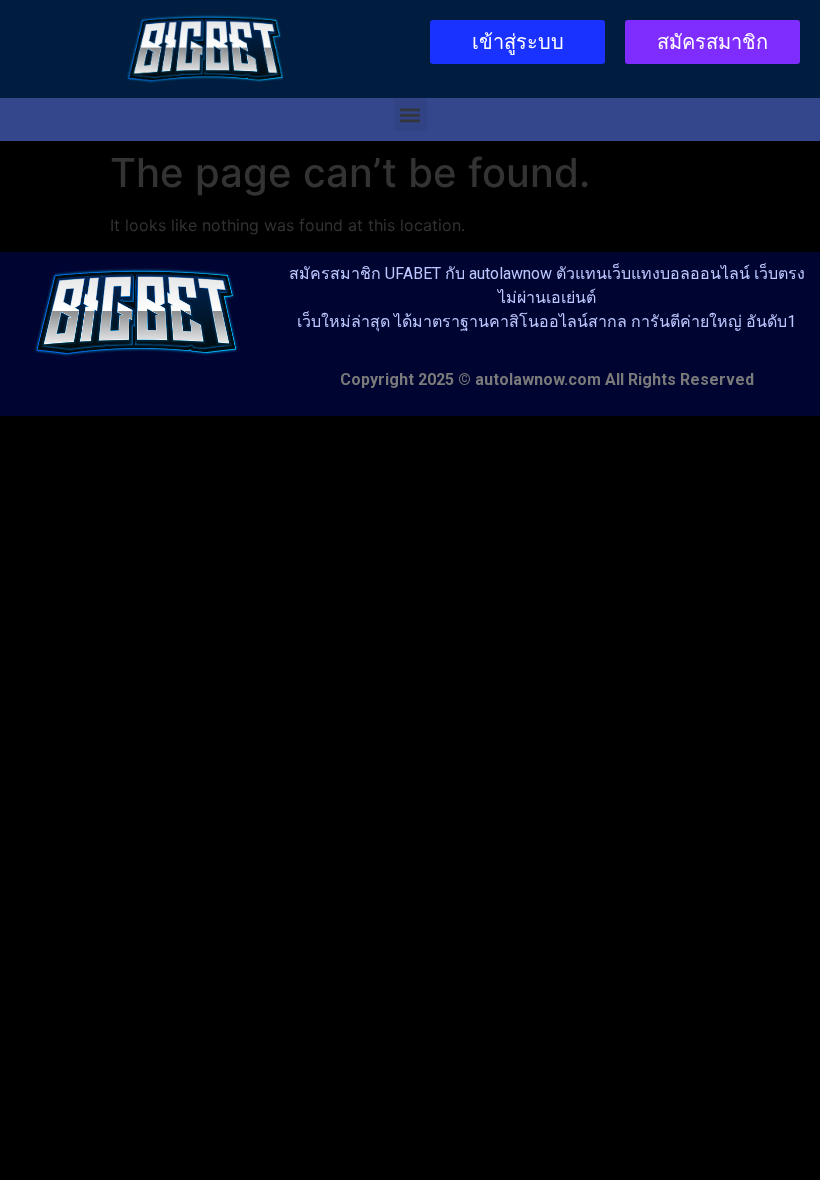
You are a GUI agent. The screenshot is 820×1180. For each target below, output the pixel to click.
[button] (410, 114)
